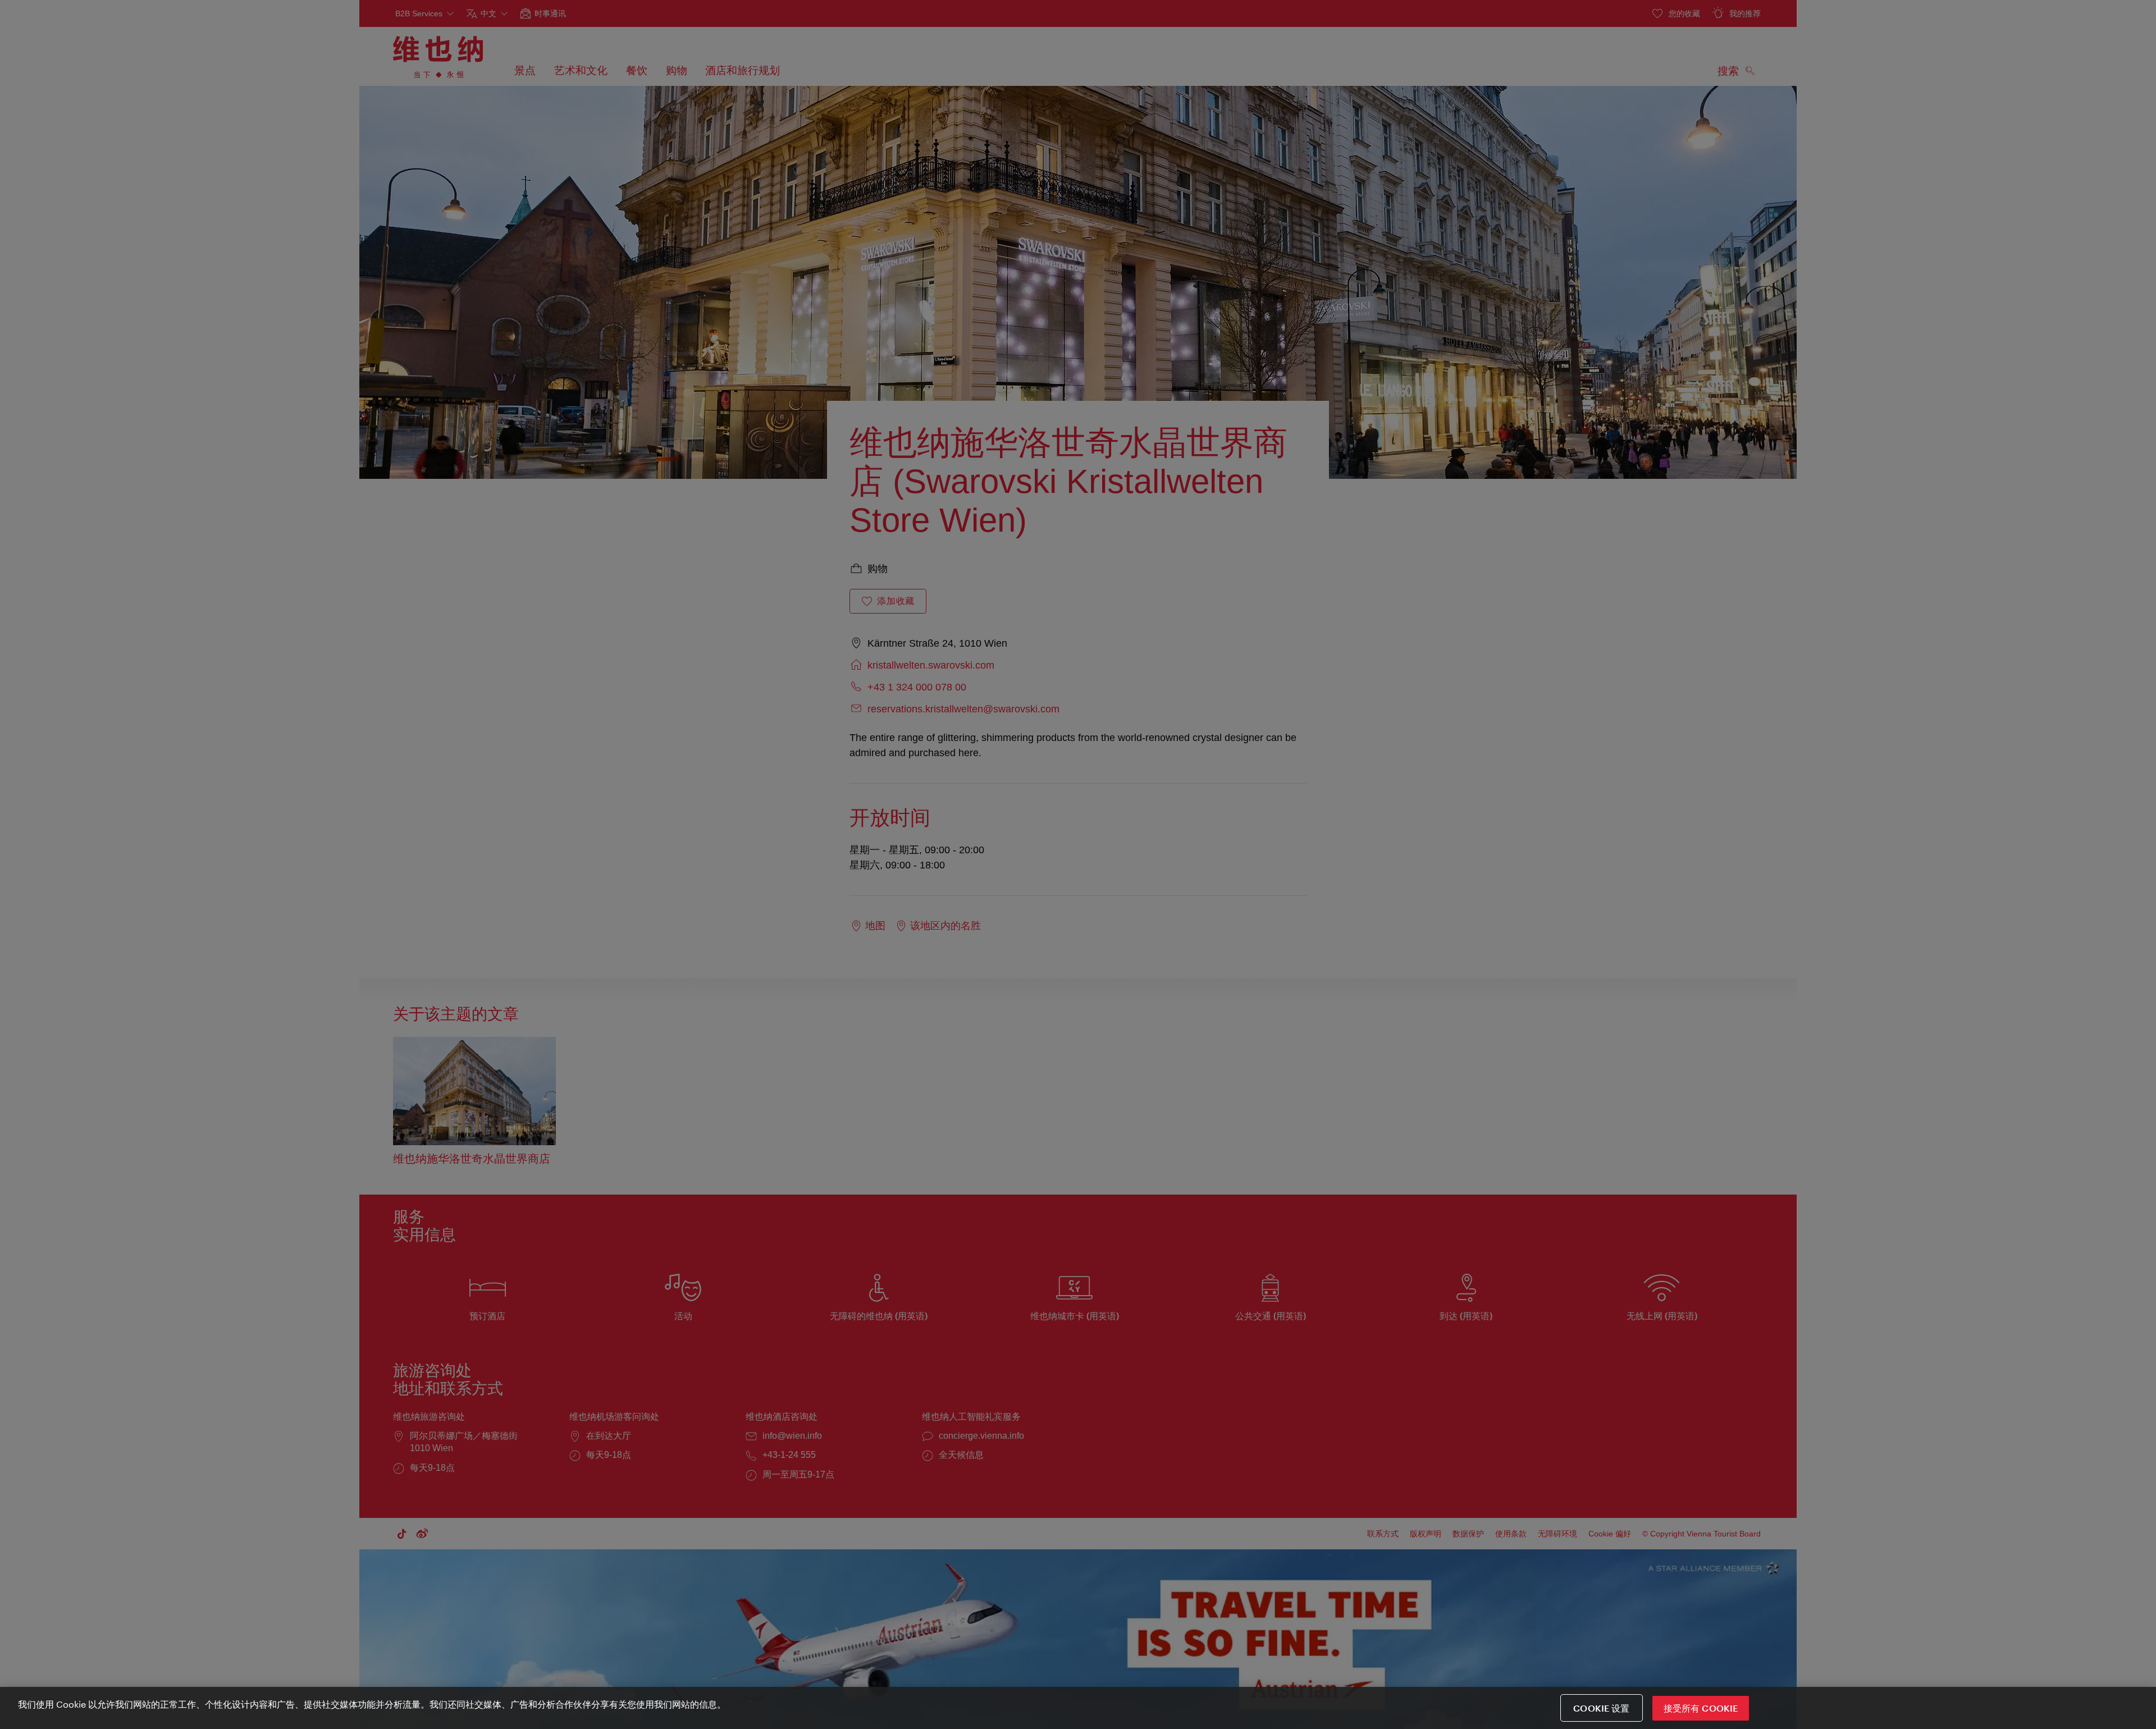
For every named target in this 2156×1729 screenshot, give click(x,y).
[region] (1078, 1708)
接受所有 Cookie (1701, 1708)
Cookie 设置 (1601, 1708)
